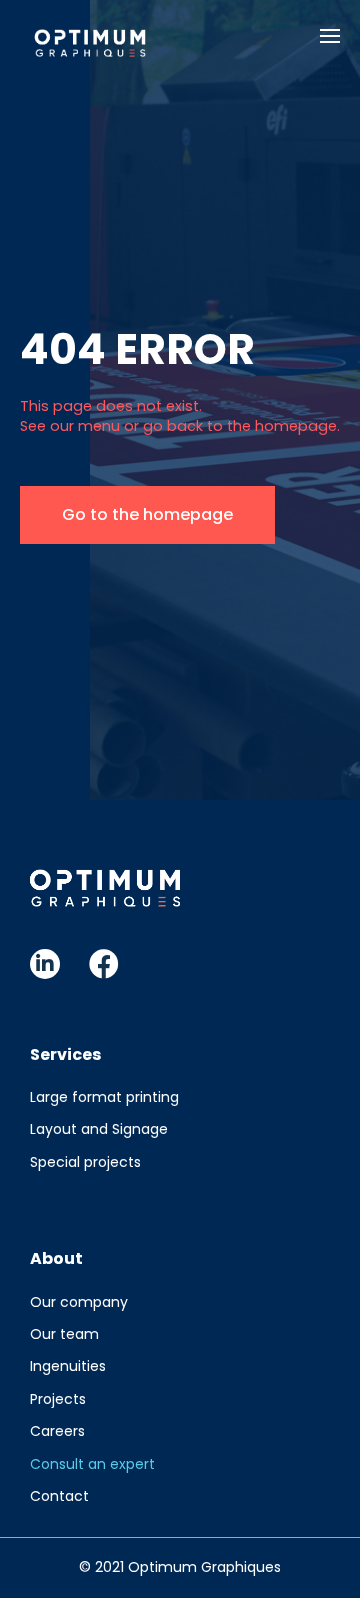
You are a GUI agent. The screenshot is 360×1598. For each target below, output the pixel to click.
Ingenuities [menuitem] (68, 1366)
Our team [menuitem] (64, 1334)
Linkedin (45, 964)
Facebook (104, 964)
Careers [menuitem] (57, 1431)
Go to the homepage (147, 514)
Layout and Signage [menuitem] (99, 1129)
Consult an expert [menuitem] (92, 1464)
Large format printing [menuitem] (104, 1097)
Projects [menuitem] (58, 1399)
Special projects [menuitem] (85, 1162)
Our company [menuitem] (79, 1302)
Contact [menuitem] (59, 1496)
